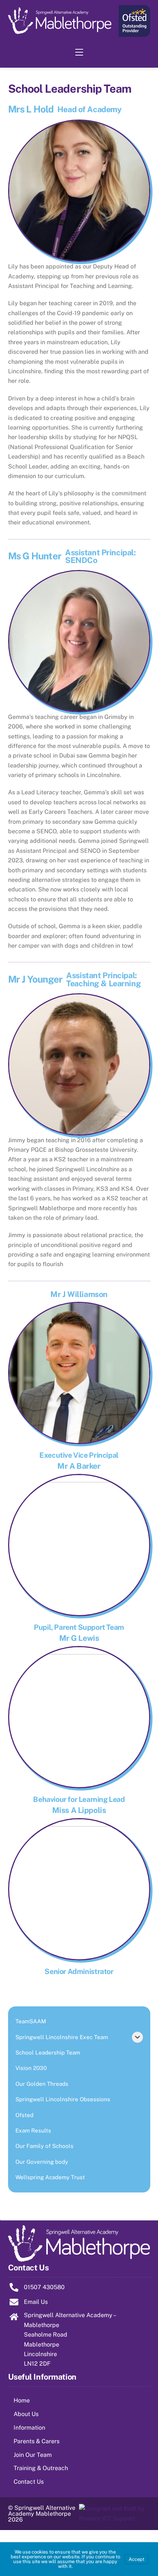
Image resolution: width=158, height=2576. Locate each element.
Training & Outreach (41, 2468)
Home (22, 2400)
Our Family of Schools (44, 2146)
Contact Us (29, 2482)
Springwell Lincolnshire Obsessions (63, 2099)
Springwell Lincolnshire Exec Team (62, 2037)
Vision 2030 (31, 2068)
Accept (137, 2559)
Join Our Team (33, 2455)
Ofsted (24, 2115)
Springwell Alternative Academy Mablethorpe (42, 2511)
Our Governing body (42, 2162)
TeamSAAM (31, 2021)
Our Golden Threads (42, 2084)
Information (29, 2428)
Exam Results (33, 2130)
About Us (26, 2414)
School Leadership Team (48, 2053)
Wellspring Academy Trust (50, 2177)
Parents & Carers (37, 2441)
